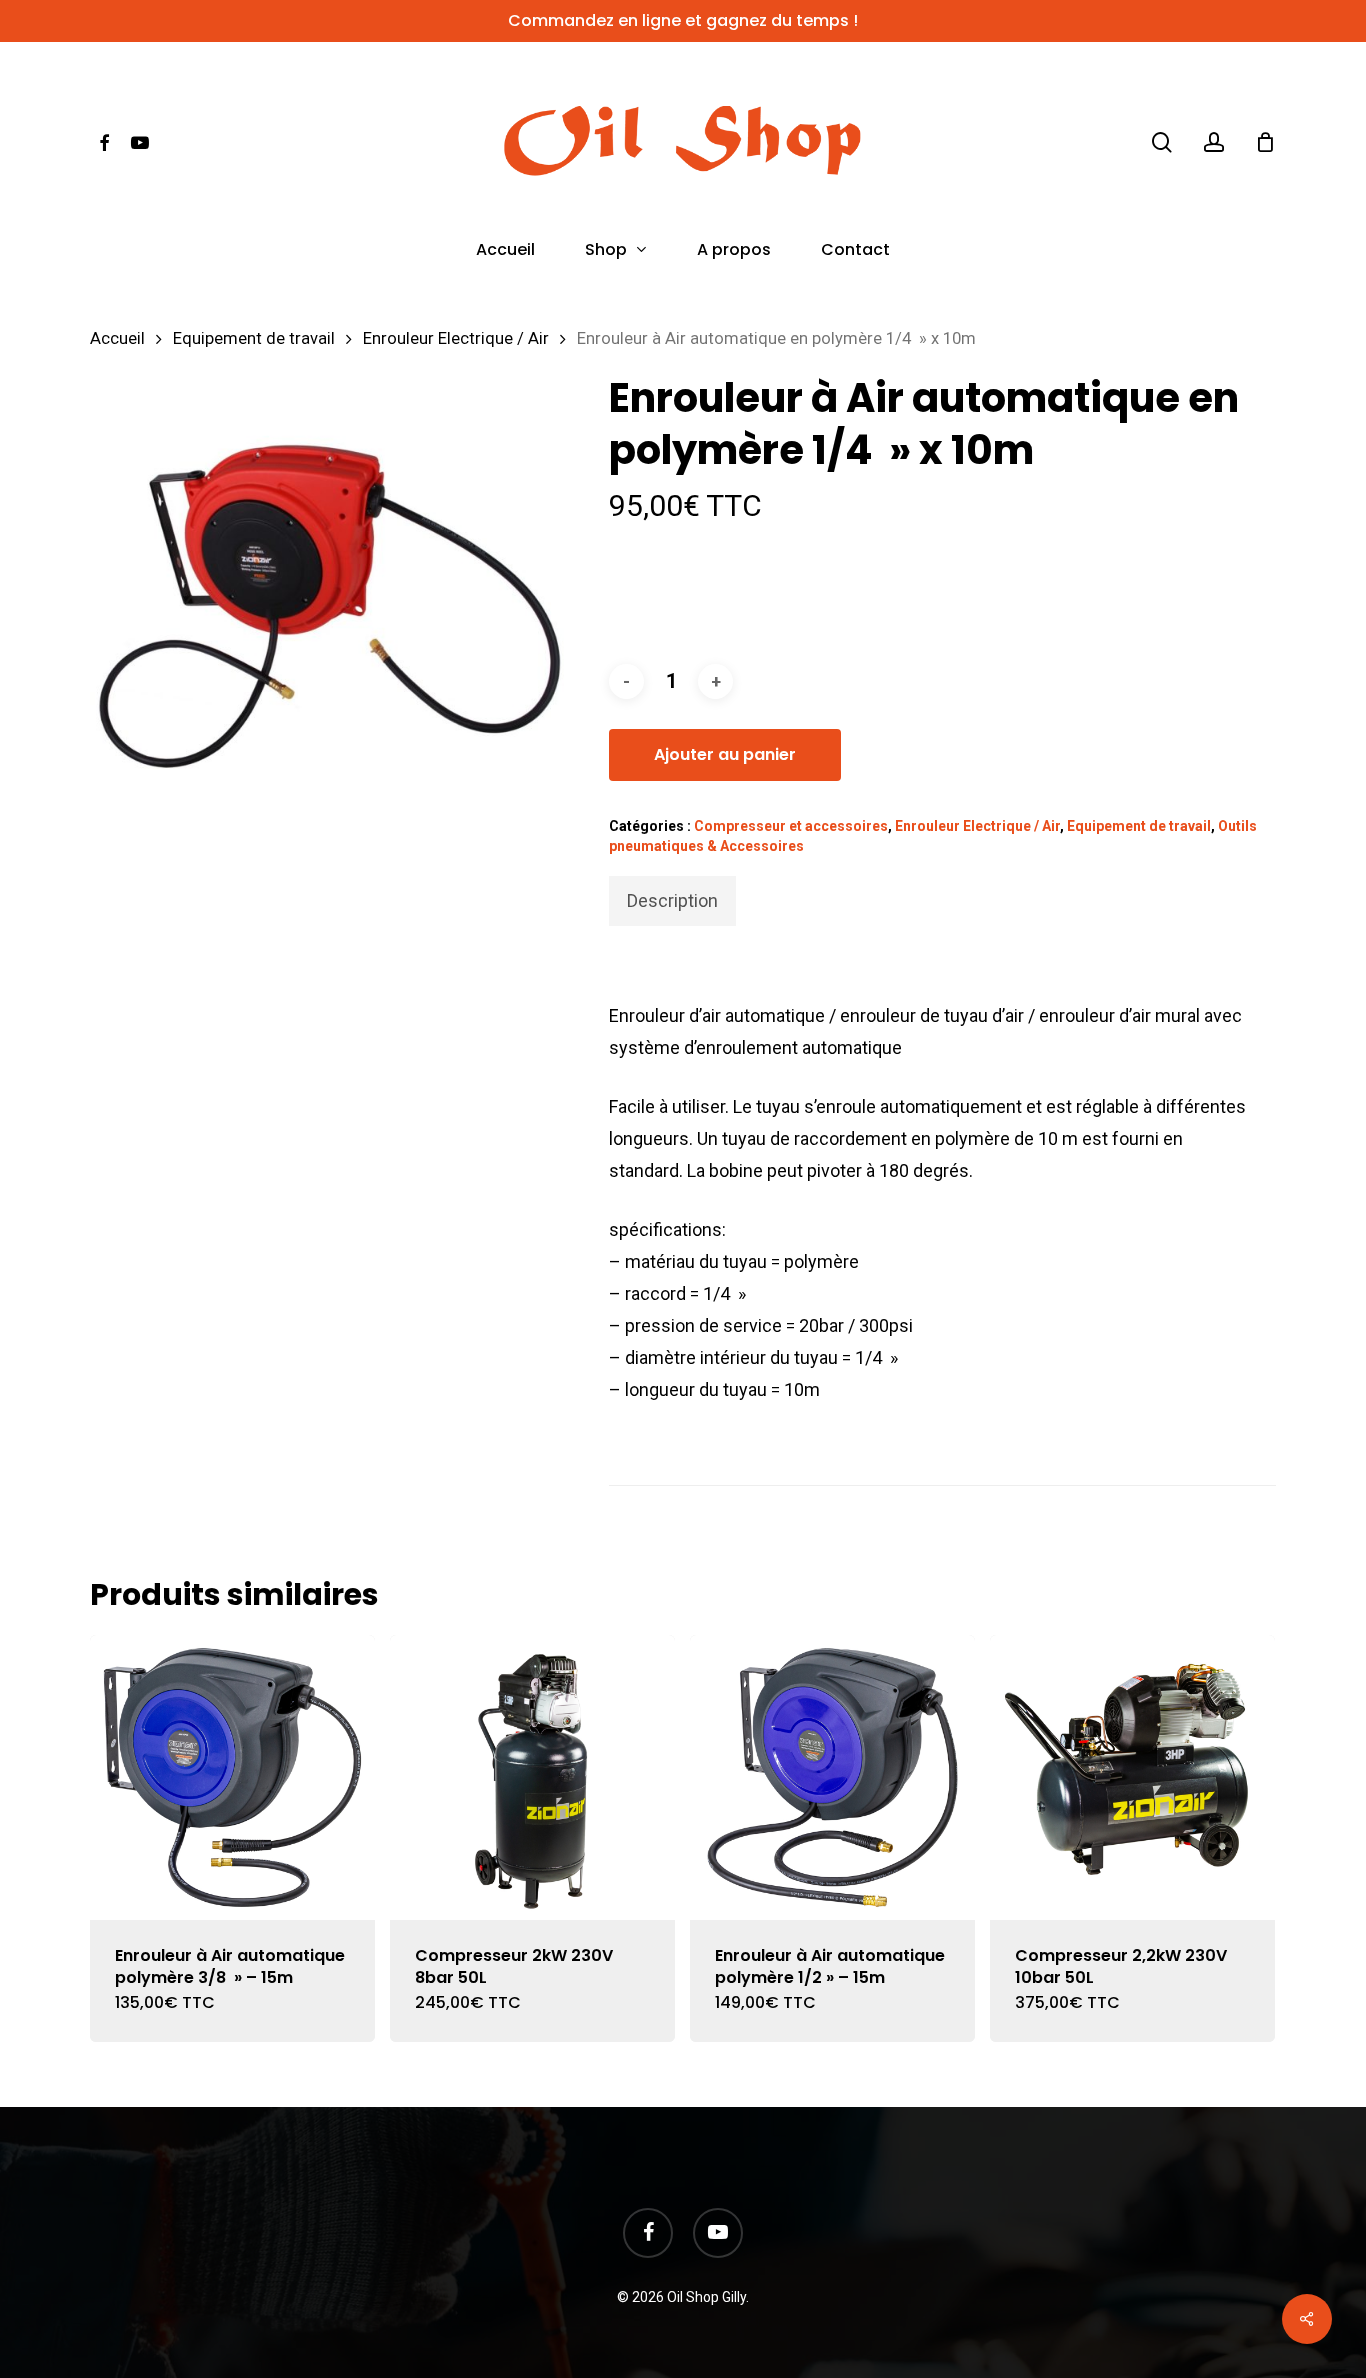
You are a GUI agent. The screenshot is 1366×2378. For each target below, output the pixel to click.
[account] (1214, 142)
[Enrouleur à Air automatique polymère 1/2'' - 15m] (832, 1777)
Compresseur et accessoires (791, 826)
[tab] (672, 901)
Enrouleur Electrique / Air (456, 338)
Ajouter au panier (725, 754)
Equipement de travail (254, 338)
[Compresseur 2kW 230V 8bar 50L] (532, 1777)
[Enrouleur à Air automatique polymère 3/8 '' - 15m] (232, 1777)
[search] (1162, 142)
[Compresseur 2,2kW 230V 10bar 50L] (1132, 1777)
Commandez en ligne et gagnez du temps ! (683, 20)
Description (672, 900)
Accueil (117, 338)
